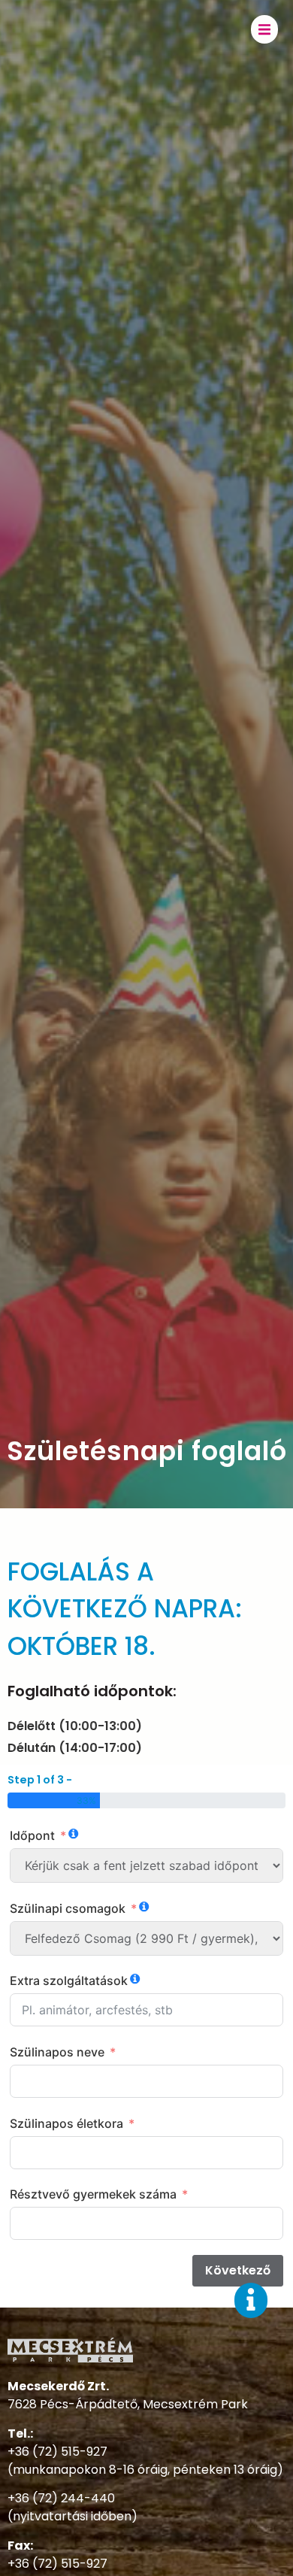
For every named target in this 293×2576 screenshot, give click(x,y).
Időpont (32, 1835)
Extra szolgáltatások (69, 1980)
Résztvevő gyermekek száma (93, 2194)
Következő (238, 2270)
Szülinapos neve (57, 2052)
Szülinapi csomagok (68, 1908)
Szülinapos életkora (66, 2123)
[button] (264, 29)
